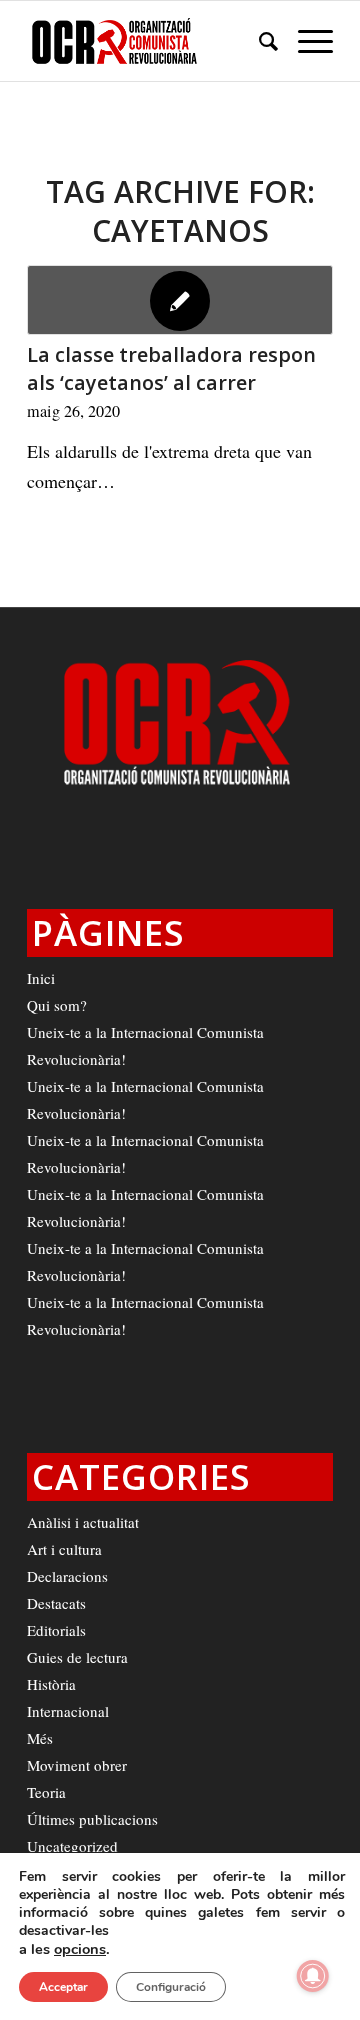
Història (51, 1684)
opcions (80, 1949)
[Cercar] (258, 41)
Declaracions (67, 1576)
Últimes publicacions (92, 1819)
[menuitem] (258, 41)
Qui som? (57, 1005)
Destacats (56, 1603)
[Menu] (305, 41)
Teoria (46, 1792)
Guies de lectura (77, 1657)
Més (40, 1738)
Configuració (171, 1987)
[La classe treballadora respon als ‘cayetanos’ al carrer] (180, 300)
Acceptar (63, 1987)
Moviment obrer (77, 1765)
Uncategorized (72, 1846)
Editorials (56, 1630)
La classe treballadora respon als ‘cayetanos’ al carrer (171, 368)
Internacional (68, 1711)
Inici (41, 978)
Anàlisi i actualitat (83, 1522)
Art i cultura (64, 1549)
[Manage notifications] (313, 1976)
